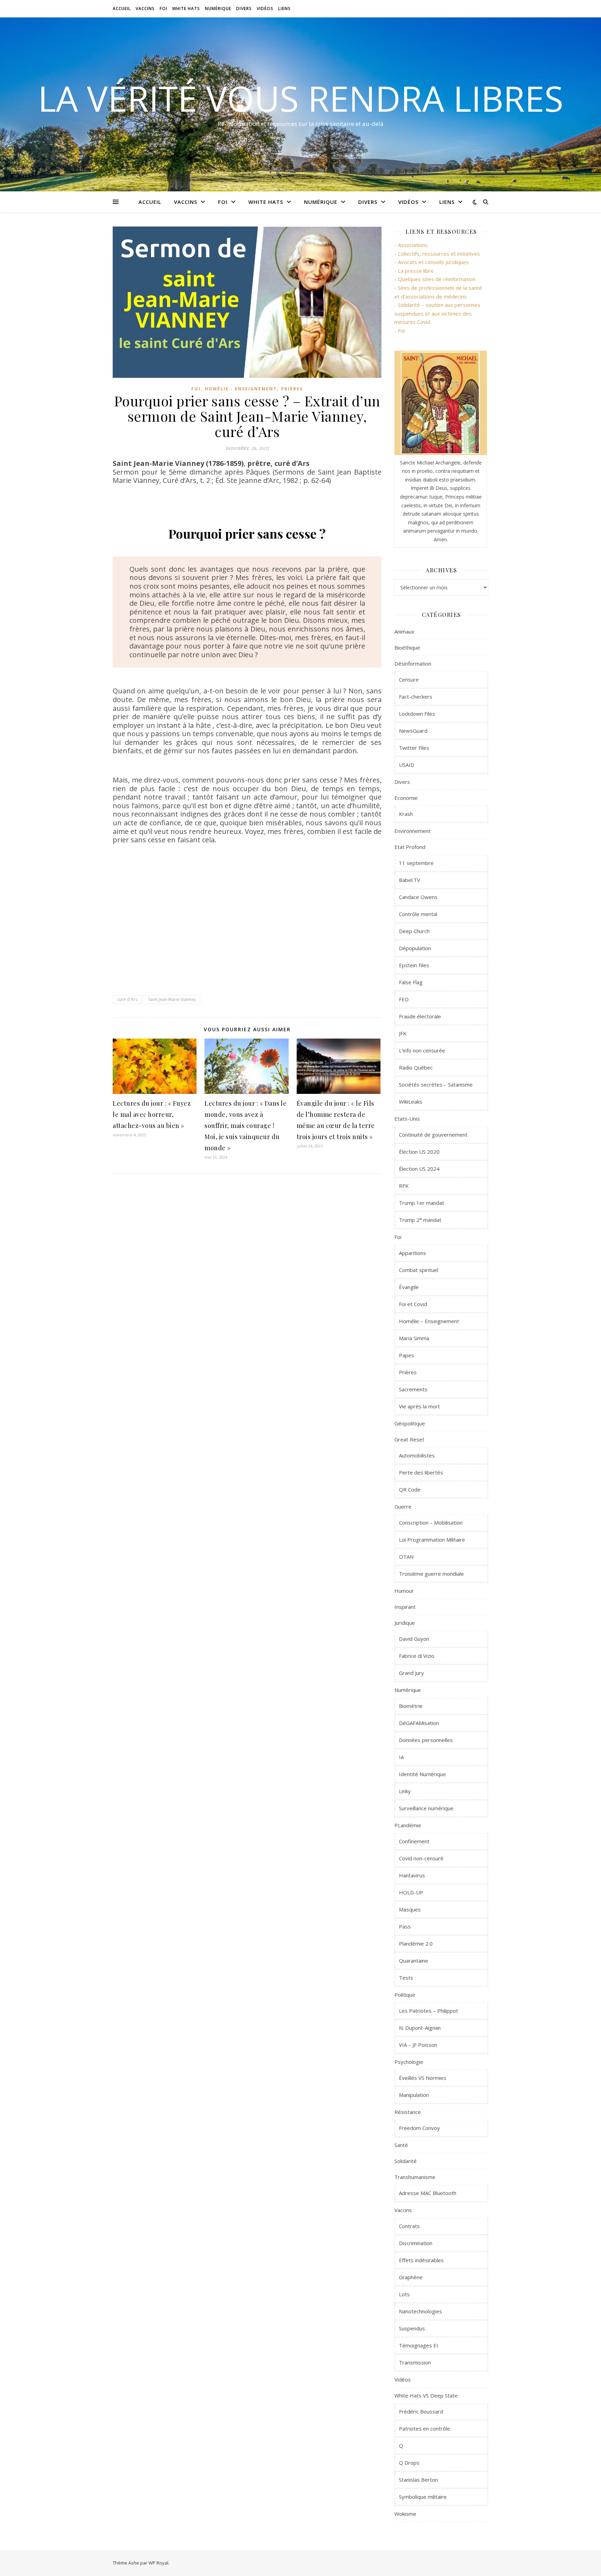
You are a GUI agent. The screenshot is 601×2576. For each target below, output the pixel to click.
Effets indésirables (421, 2260)
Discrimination (416, 2243)
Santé (401, 2145)
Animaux (404, 631)
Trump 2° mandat (420, 1220)
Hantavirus (412, 1875)
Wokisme (405, 2514)
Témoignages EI (419, 2345)
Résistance (408, 2112)
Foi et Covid (413, 1304)
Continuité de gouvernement (433, 1135)
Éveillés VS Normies (423, 2078)
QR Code (410, 1489)
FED (404, 999)
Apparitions (412, 1253)
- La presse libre (414, 271)
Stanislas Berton (418, 2480)
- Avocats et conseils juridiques (432, 262)
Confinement (414, 1841)
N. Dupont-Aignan (420, 2028)
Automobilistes (417, 1455)
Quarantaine (414, 1961)
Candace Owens (418, 897)
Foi (163, 9)
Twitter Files (414, 748)
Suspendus (412, 2328)
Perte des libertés (421, 1472)
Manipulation (414, 2095)
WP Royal (158, 2563)
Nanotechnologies (420, 2311)
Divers (244, 9)
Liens (285, 9)
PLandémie (408, 1825)
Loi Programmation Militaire (432, 1540)
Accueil (122, 9)
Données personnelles (426, 1740)
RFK (404, 1186)
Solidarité (406, 2161)
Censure (409, 679)
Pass (405, 1926)
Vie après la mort (419, 1406)
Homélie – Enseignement (429, 1321)
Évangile (409, 1287)
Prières (292, 389)
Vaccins (145, 9)
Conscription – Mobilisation (431, 1522)
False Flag (411, 982)
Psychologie (409, 2062)
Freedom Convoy (419, 2128)
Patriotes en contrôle (424, 2428)
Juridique (405, 1623)
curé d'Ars (127, 999)
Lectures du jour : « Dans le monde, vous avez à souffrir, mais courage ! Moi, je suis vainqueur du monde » (246, 1126)
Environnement (412, 831)
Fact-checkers (416, 697)
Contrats (409, 2226)
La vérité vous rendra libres (301, 98)
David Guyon (414, 1639)
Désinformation (413, 663)
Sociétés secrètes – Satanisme (436, 1084)
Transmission (415, 2362)
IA (401, 1757)
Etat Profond (410, 847)
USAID (407, 765)
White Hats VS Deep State (426, 2395)
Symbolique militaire (423, 2497)
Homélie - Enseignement (241, 389)
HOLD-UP (411, 1892)
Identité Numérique (422, 1774)
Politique (405, 1995)
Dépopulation (415, 948)
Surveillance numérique (426, 1808)
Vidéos (265, 9)
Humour (404, 1591)
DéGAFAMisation (419, 1723)
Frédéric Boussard (421, 2411)
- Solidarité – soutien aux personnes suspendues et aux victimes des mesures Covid (437, 313)
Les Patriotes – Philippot (428, 2011)
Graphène (411, 2277)
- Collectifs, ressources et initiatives (437, 254)
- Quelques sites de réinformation (435, 279)
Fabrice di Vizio (417, 1656)
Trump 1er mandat (422, 1203)
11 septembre (416, 863)
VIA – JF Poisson (418, 2045)
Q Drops (409, 2463)
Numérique (218, 9)
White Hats (186, 9)
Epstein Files (414, 965)
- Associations (411, 245)
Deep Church (414, 931)
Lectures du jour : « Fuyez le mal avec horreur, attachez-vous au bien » (152, 1114)
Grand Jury (411, 1673)
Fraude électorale (420, 1016)
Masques (410, 1909)
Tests (406, 1978)
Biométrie (411, 1706)
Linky (405, 1791)
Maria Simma (414, 1338)
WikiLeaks (411, 1102)
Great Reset (409, 1439)
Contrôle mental (418, 914)
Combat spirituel (419, 1270)
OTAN (406, 1557)
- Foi (400, 331)
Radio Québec (416, 1067)
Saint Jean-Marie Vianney (172, 999)
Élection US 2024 (419, 1169)
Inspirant (405, 1607)
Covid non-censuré (421, 1858)
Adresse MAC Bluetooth (428, 2193)
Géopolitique (410, 1423)
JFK (403, 1033)
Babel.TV (410, 880)
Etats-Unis (407, 1119)
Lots (404, 2294)
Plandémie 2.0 (416, 1943)
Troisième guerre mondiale (431, 1574)
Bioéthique (407, 647)
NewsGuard (413, 731)
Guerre (403, 1506)
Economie (406, 798)
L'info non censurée (422, 1050)
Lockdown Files (417, 714)
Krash (406, 814)
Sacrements (413, 1389)
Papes (407, 1355)
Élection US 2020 (419, 1152)
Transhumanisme (415, 2177)
